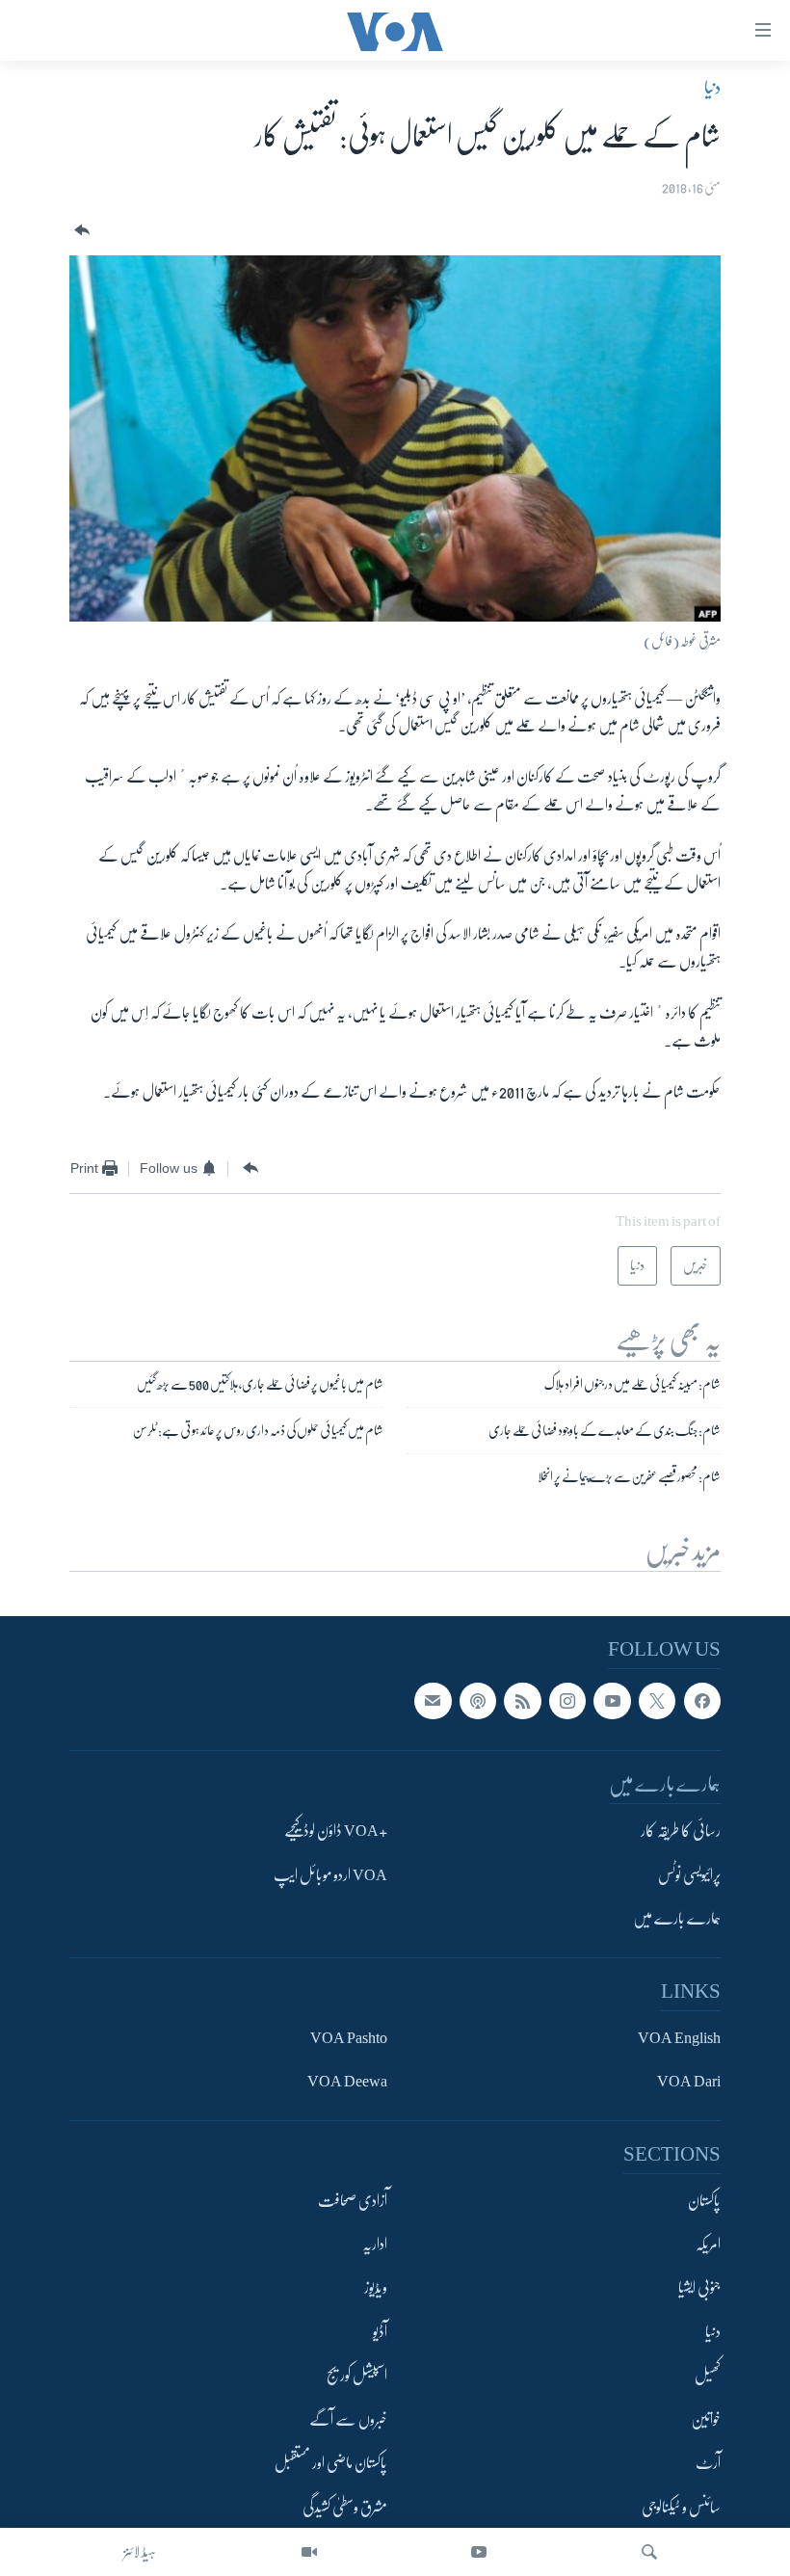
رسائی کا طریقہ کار (681, 1832)
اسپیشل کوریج (357, 2377)
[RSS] (522, 1701)
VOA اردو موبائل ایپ (330, 1875)
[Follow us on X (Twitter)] (657, 1701)
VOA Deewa (347, 2082)
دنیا (712, 88)
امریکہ (708, 2244)
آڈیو (380, 2332)
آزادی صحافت (353, 2201)
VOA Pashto (349, 2038)
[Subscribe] (433, 1701)
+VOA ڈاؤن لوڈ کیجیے (336, 1832)
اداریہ (375, 2244)
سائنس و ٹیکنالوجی (681, 2508)
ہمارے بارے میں (677, 1920)
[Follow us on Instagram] (567, 1701)
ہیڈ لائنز (140, 2552)
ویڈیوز (376, 2289)
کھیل (708, 2377)
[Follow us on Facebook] (702, 1701)
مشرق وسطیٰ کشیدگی (345, 2508)
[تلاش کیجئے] (649, 2552)
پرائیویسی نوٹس (689, 1875)
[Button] (80, 231)
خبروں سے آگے (348, 2420)
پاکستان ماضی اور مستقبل (331, 2464)
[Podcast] (478, 1701)
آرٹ (708, 2464)
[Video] (309, 2552)
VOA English (679, 2038)
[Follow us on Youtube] (612, 1701)
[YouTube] (479, 2552)
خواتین (706, 2420)
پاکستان (704, 2201)
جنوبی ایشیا (699, 2289)
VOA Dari (689, 2082)
